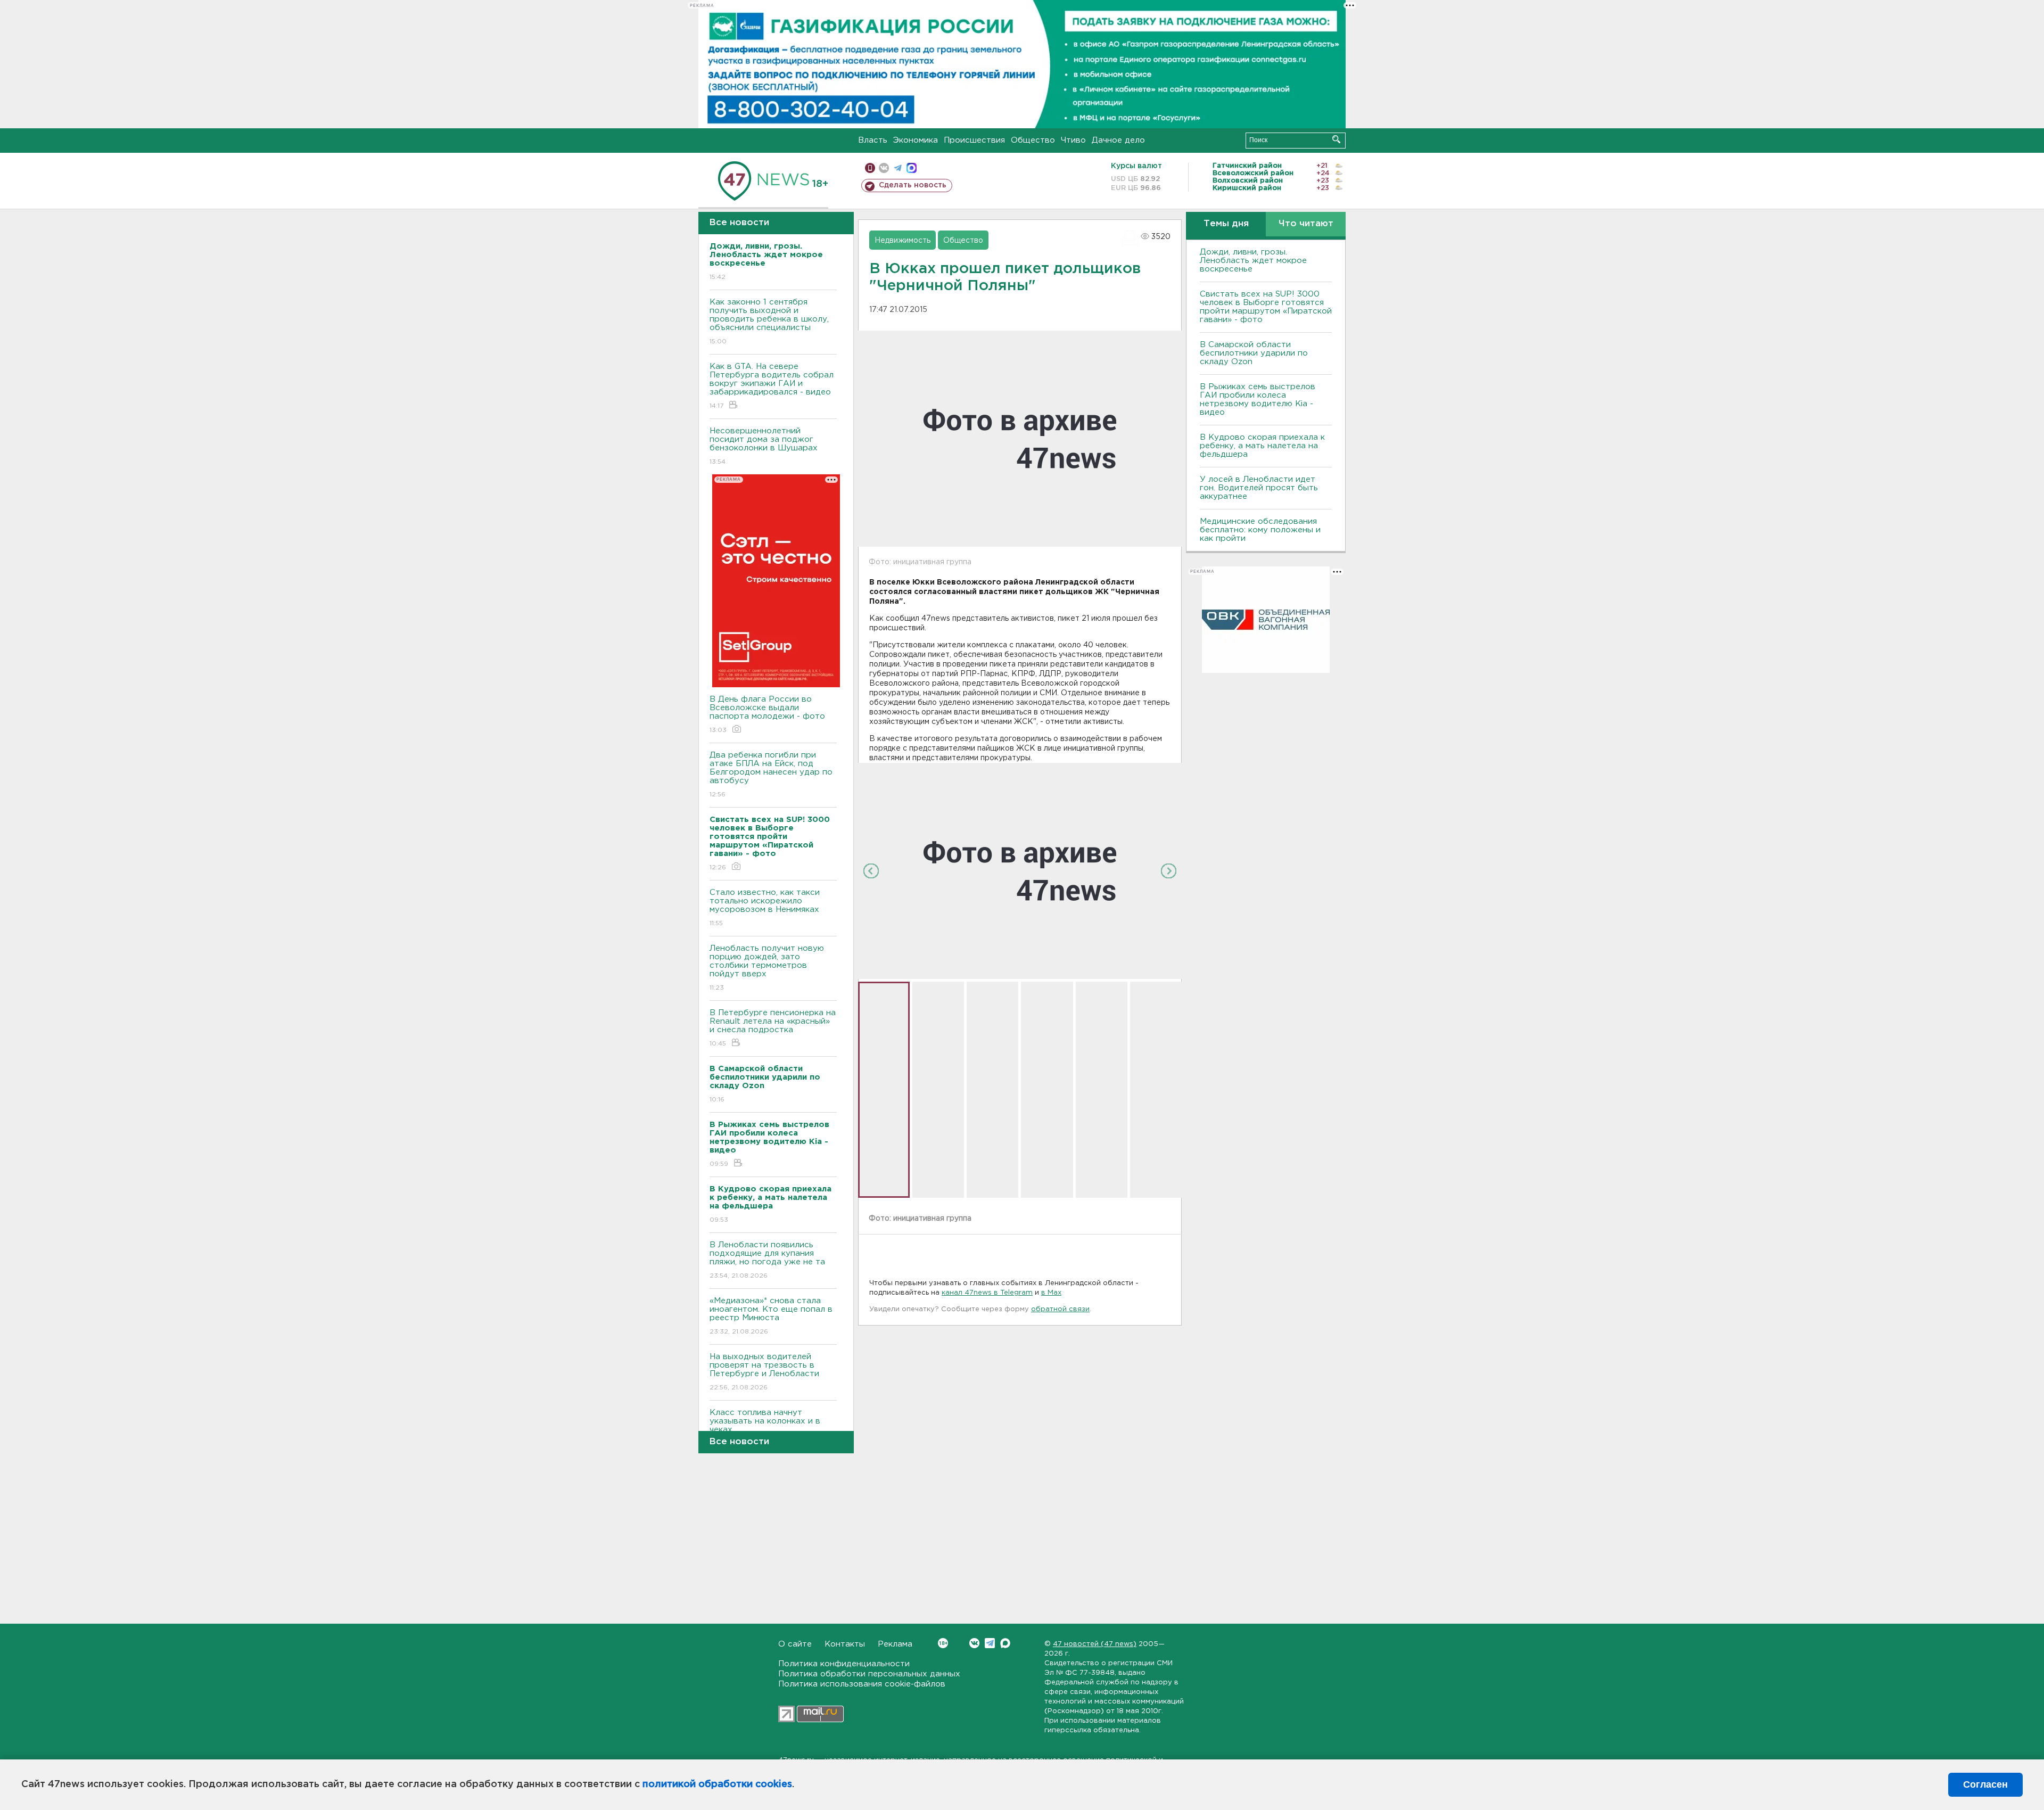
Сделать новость (913, 185)
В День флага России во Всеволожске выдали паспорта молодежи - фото (767, 714)
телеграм (898, 168)
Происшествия (974, 140)
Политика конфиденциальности (844, 1664)
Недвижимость (903, 241)
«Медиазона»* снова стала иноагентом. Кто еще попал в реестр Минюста (771, 1316)
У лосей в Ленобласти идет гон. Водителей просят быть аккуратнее (1259, 488)
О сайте (795, 1644)
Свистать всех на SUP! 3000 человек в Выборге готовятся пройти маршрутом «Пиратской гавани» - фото (1266, 307)
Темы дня (1226, 224)
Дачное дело (1118, 140)
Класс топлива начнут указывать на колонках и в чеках (765, 1428)
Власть (873, 140)
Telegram (990, 1643)
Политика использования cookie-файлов (862, 1684)
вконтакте (884, 168)
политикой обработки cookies (717, 1784)
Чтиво (1073, 140)
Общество (1033, 140)
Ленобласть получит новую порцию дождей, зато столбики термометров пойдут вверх (767, 968)
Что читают (1306, 224)
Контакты (845, 1644)
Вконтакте (974, 1643)
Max (1005, 1643)
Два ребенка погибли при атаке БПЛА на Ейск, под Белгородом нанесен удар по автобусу (771, 775)
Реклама (895, 1644)
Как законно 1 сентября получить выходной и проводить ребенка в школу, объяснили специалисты (769, 322)
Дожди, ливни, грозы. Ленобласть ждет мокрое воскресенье (1253, 261)
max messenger (912, 168)
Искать (1336, 139)
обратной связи (1060, 1309)
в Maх (1051, 1293)
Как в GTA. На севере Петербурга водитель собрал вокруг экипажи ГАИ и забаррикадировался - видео (772, 386)
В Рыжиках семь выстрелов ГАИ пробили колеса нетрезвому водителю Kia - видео (1258, 400)
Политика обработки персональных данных (869, 1674)
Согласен (1985, 1784)
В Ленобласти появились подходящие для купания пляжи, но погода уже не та (767, 1260)
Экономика (916, 140)
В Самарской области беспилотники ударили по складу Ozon (1254, 353)
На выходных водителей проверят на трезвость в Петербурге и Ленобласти (764, 1372)
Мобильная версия (870, 168)
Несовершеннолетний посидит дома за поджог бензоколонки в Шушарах (764, 446)
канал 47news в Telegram (987, 1293)
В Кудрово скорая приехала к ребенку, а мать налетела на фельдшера (1262, 446)
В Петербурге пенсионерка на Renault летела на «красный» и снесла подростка (773, 1028)
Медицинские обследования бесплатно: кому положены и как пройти (1260, 530)
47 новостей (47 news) (1095, 1644)
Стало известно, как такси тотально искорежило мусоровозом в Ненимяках (765, 908)
